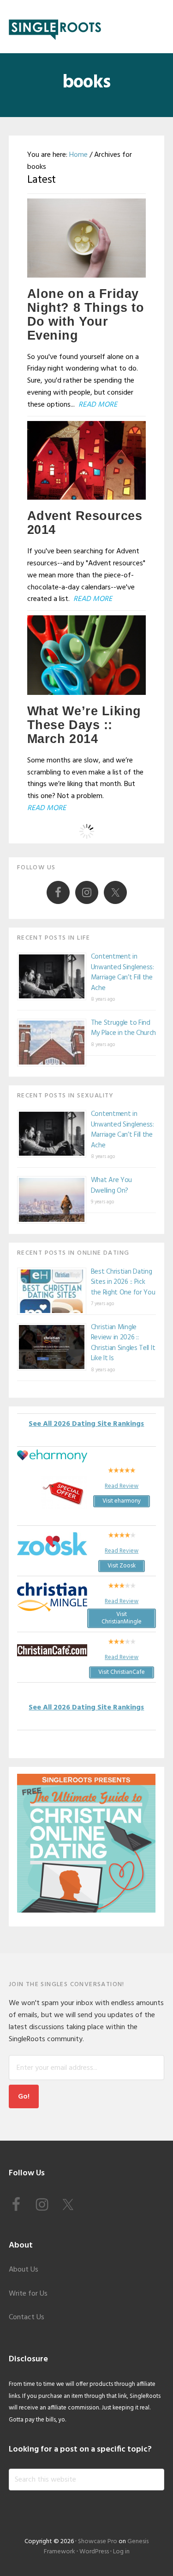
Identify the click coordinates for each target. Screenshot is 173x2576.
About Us (24, 2270)
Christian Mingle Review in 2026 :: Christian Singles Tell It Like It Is (123, 1343)
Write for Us (28, 2294)
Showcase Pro (98, 2542)
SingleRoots (55, 27)
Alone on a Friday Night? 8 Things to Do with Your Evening (86, 315)
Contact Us (27, 2317)
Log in (121, 2552)
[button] (158, 26)
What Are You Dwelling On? (111, 1186)
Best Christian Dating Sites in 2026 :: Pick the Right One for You (123, 1282)
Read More (98, 405)
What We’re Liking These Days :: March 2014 (84, 725)
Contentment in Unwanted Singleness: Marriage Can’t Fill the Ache (122, 972)
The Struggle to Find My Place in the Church (123, 1028)
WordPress (94, 2552)
